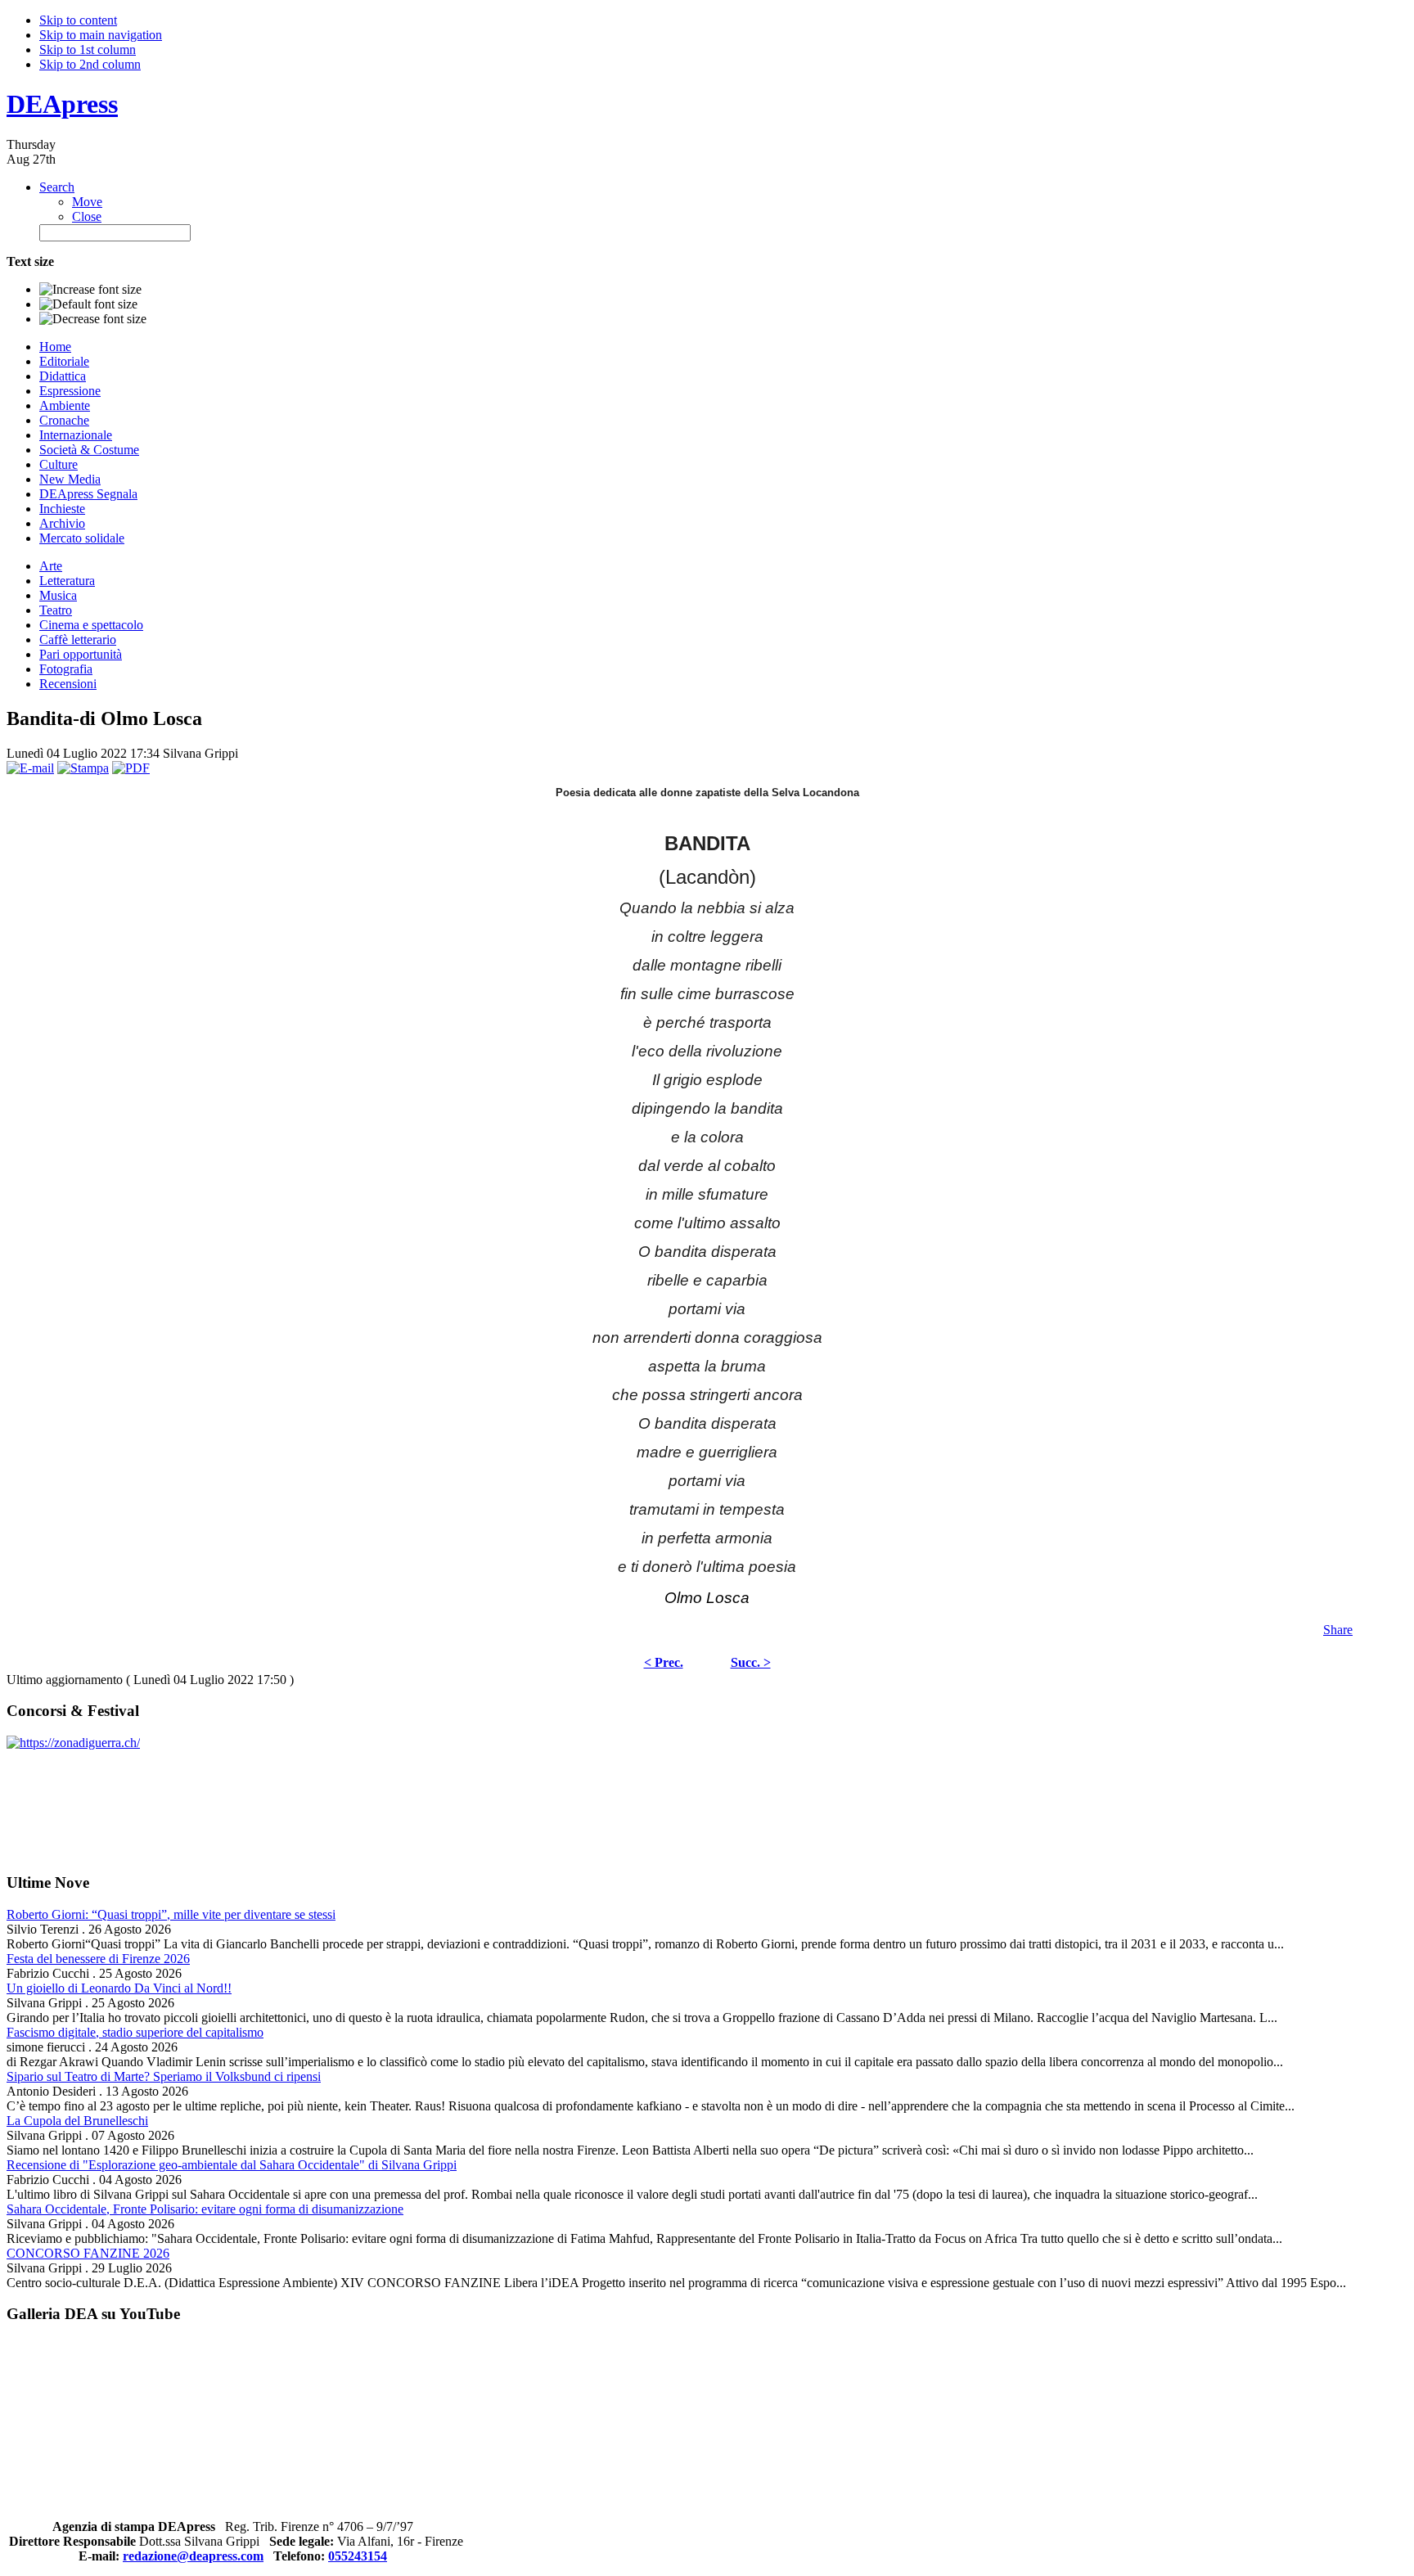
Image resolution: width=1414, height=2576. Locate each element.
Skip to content (78, 20)
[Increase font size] (90, 290)
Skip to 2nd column (90, 64)
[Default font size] (88, 304)
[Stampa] (83, 768)
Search (57, 187)
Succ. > (751, 1662)
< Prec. (664, 1662)
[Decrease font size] (93, 319)
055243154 (358, 2556)
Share (1338, 1630)
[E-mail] (30, 768)
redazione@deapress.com (193, 2556)
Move (87, 202)
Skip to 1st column (88, 50)
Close (87, 216)
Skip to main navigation (101, 35)
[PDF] (131, 768)
